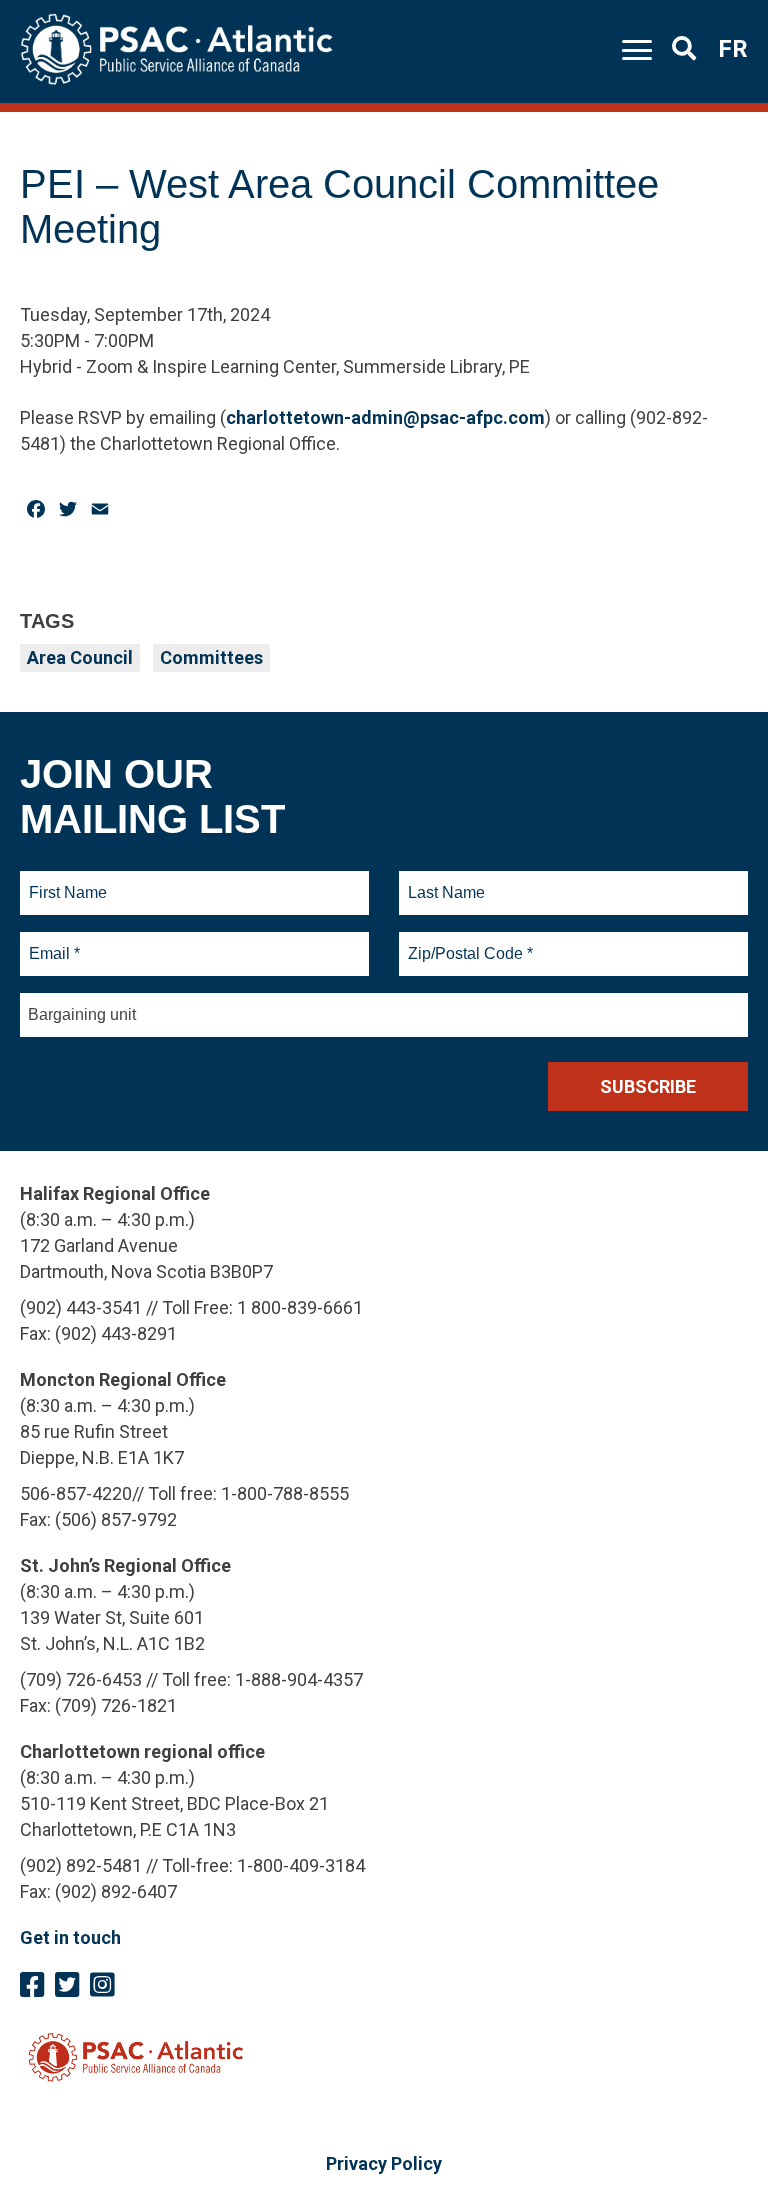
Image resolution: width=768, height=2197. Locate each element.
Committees (211, 657)
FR (733, 49)
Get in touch (70, 1937)
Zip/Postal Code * (467, 942)
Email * (53, 942)
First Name (67, 881)
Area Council (80, 657)
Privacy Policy (384, 2163)
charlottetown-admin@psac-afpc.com (385, 417)
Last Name (444, 881)
